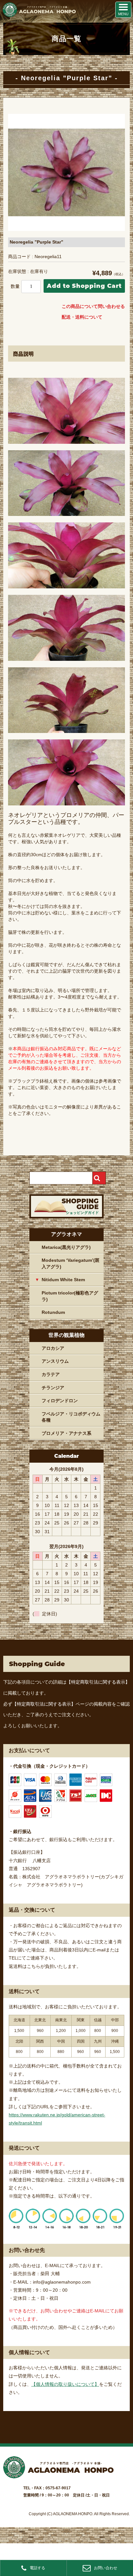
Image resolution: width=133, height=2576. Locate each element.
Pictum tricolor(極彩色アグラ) (70, 1296)
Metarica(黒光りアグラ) (66, 1247)
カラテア (51, 1374)
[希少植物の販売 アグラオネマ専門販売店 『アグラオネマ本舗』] (39, 16)
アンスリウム (55, 1361)
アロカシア (53, 1348)
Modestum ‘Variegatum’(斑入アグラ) (71, 1263)
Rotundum (53, 1312)
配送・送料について (82, 317)
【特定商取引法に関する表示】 (98, 1682)
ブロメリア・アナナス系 (66, 1433)
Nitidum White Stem (63, 1280)
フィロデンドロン (60, 1401)
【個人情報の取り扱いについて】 (65, 2384)
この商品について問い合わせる (93, 306)
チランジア (53, 1388)
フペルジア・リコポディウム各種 (71, 1417)
